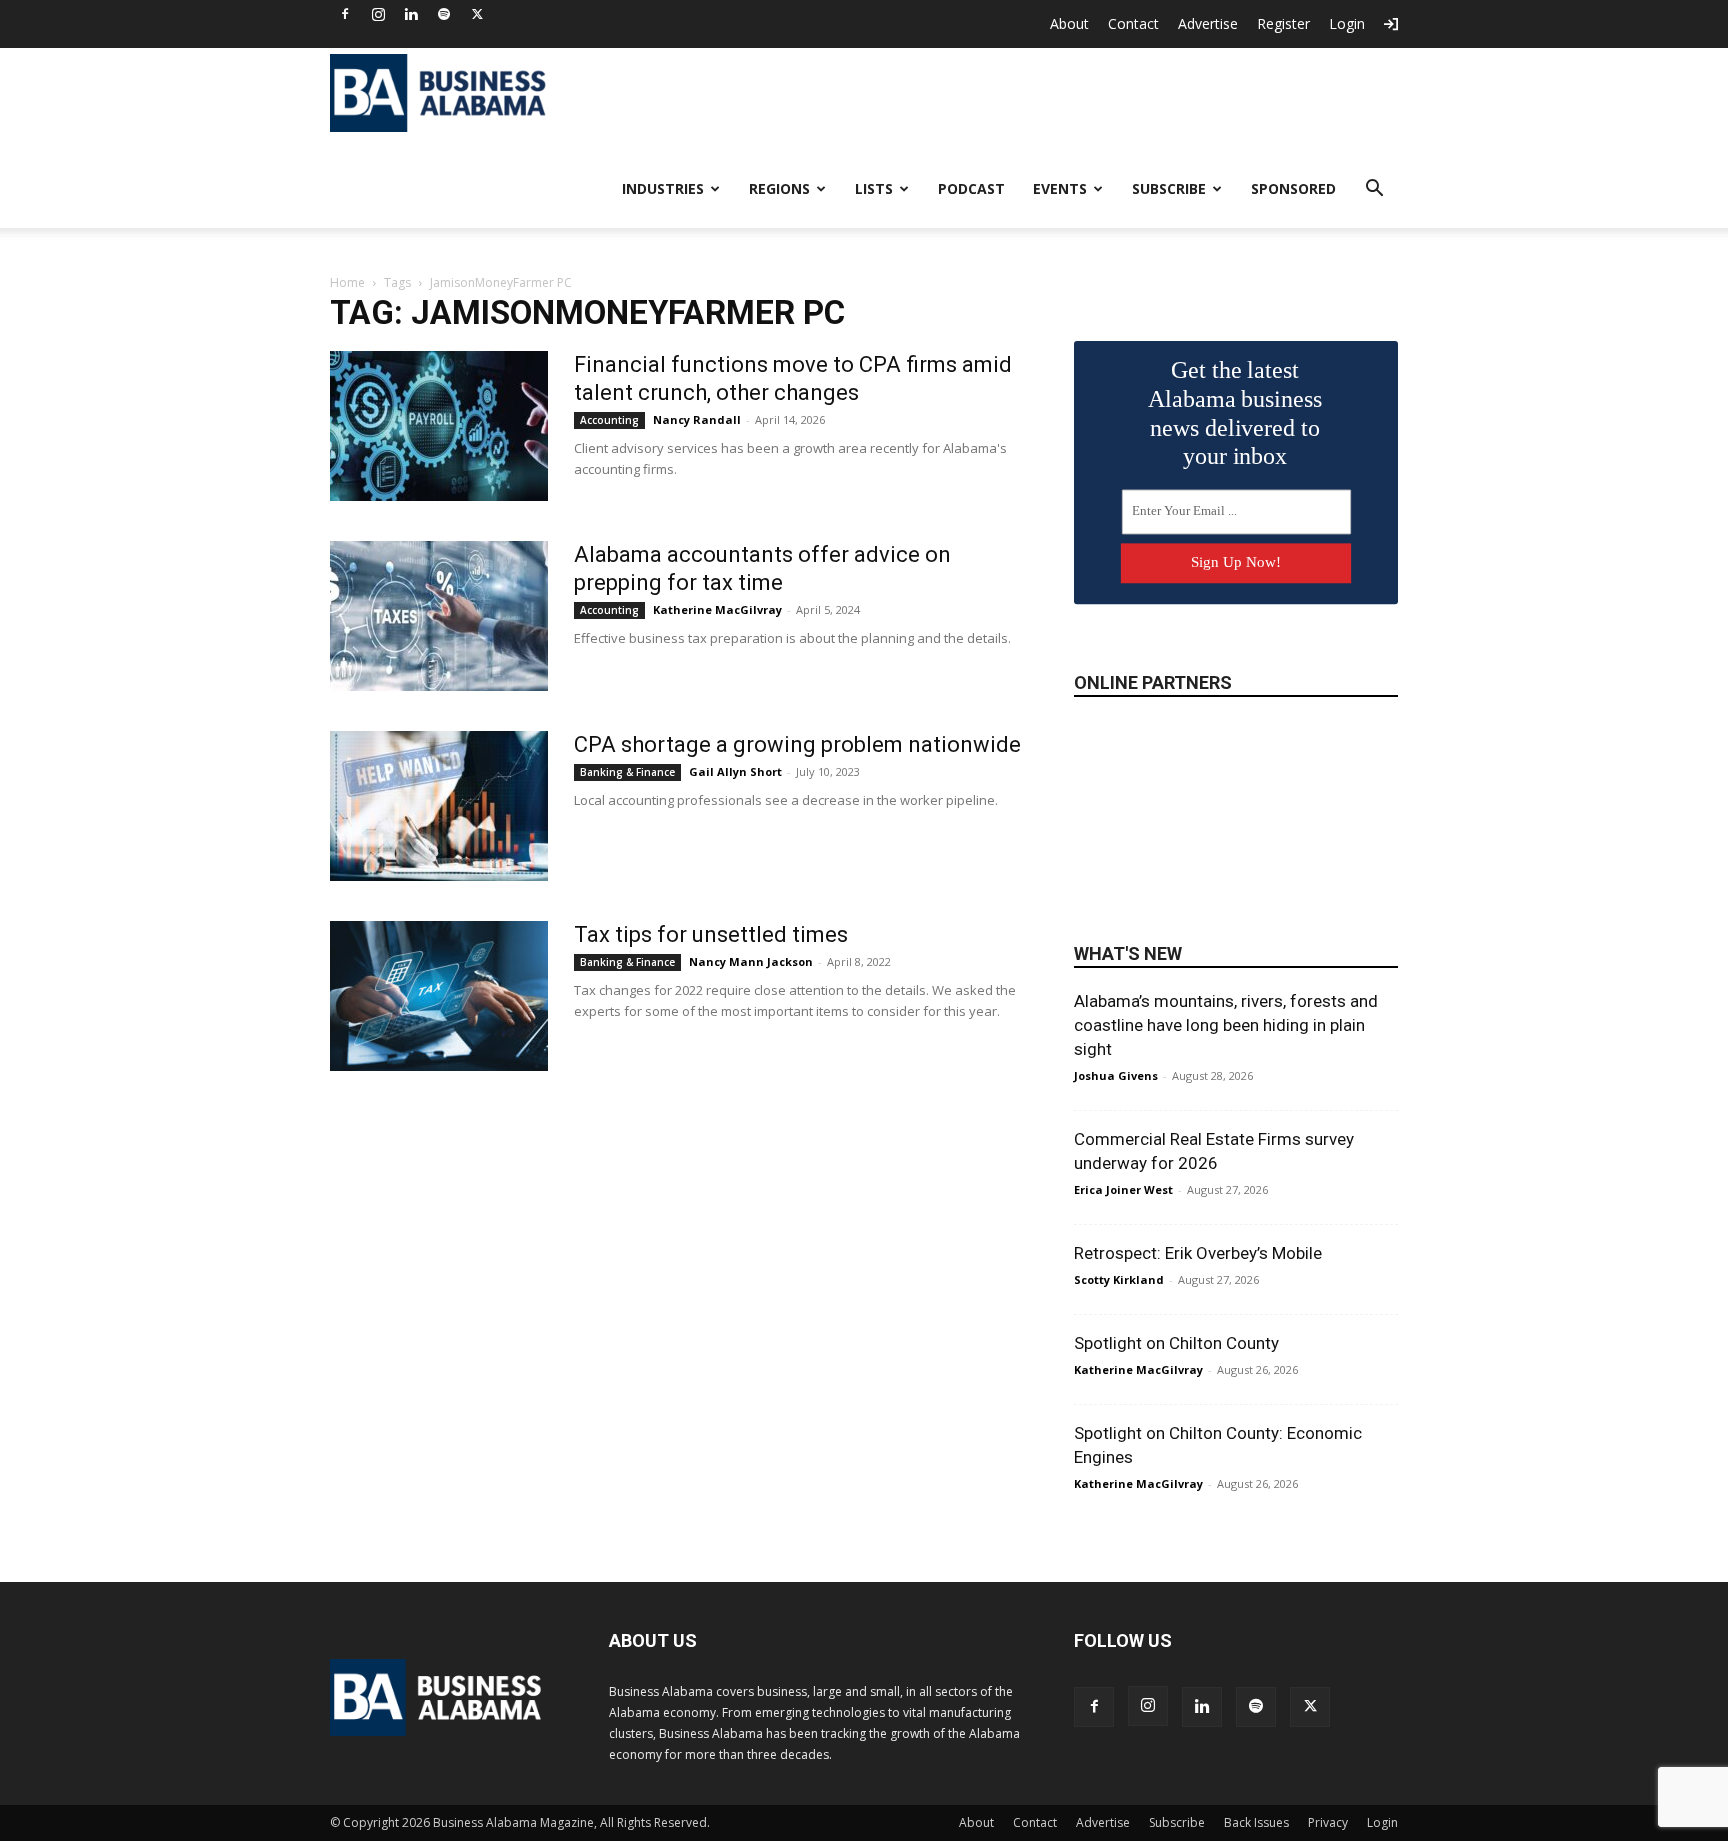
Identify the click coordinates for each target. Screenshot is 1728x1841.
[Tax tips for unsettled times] (439, 996)
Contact (1133, 23)
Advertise (1208, 23)
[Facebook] (345, 14)
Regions (779, 188)
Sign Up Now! (1236, 562)
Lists (874, 188)
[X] (477, 14)
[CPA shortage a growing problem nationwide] (439, 806)
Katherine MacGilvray (717, 609)
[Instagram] (378, 14)
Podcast (971, 188)
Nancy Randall (697, 419)
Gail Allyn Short (735, 771)
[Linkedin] (411, 14)
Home (347, 282)
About (1069, 23)
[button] (1374, 190)
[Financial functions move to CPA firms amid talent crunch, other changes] (439, 426)
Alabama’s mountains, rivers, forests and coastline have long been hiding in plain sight (1226, 1025)
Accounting (609, 420)
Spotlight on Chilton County (1176, 1343)
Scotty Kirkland (1119, 1279)
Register (1283, 23)
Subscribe (1169, 188)
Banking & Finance (627, 772)
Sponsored (1293, 188)
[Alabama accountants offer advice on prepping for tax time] (439, 616)
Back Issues (1256, 1822)
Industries (663, 188)
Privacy (1328, 1822)
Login (1347, 23)
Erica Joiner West (1123, 1189)
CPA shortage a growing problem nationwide (797, 744)
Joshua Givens (1116, 1075)
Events (1060, 188)
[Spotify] (444, 14)
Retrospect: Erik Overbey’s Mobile (1198, 1253)
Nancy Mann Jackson (751, 961)
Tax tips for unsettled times (711, 934)
